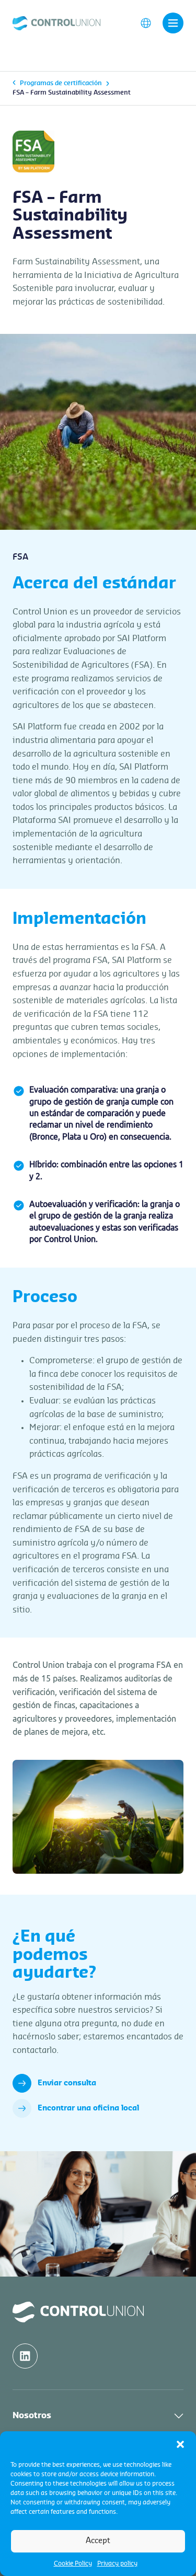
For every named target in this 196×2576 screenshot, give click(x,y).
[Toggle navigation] (173, 23)
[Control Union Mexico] (56, 22)
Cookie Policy (73, 2563)
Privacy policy (117, 2563)
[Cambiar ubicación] (146, 22)
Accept (98, 2541)
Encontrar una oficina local (88, 2108)
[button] (180, 2444)
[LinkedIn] (25, 2356)
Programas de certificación (61, 83)
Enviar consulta (67, 2083)
